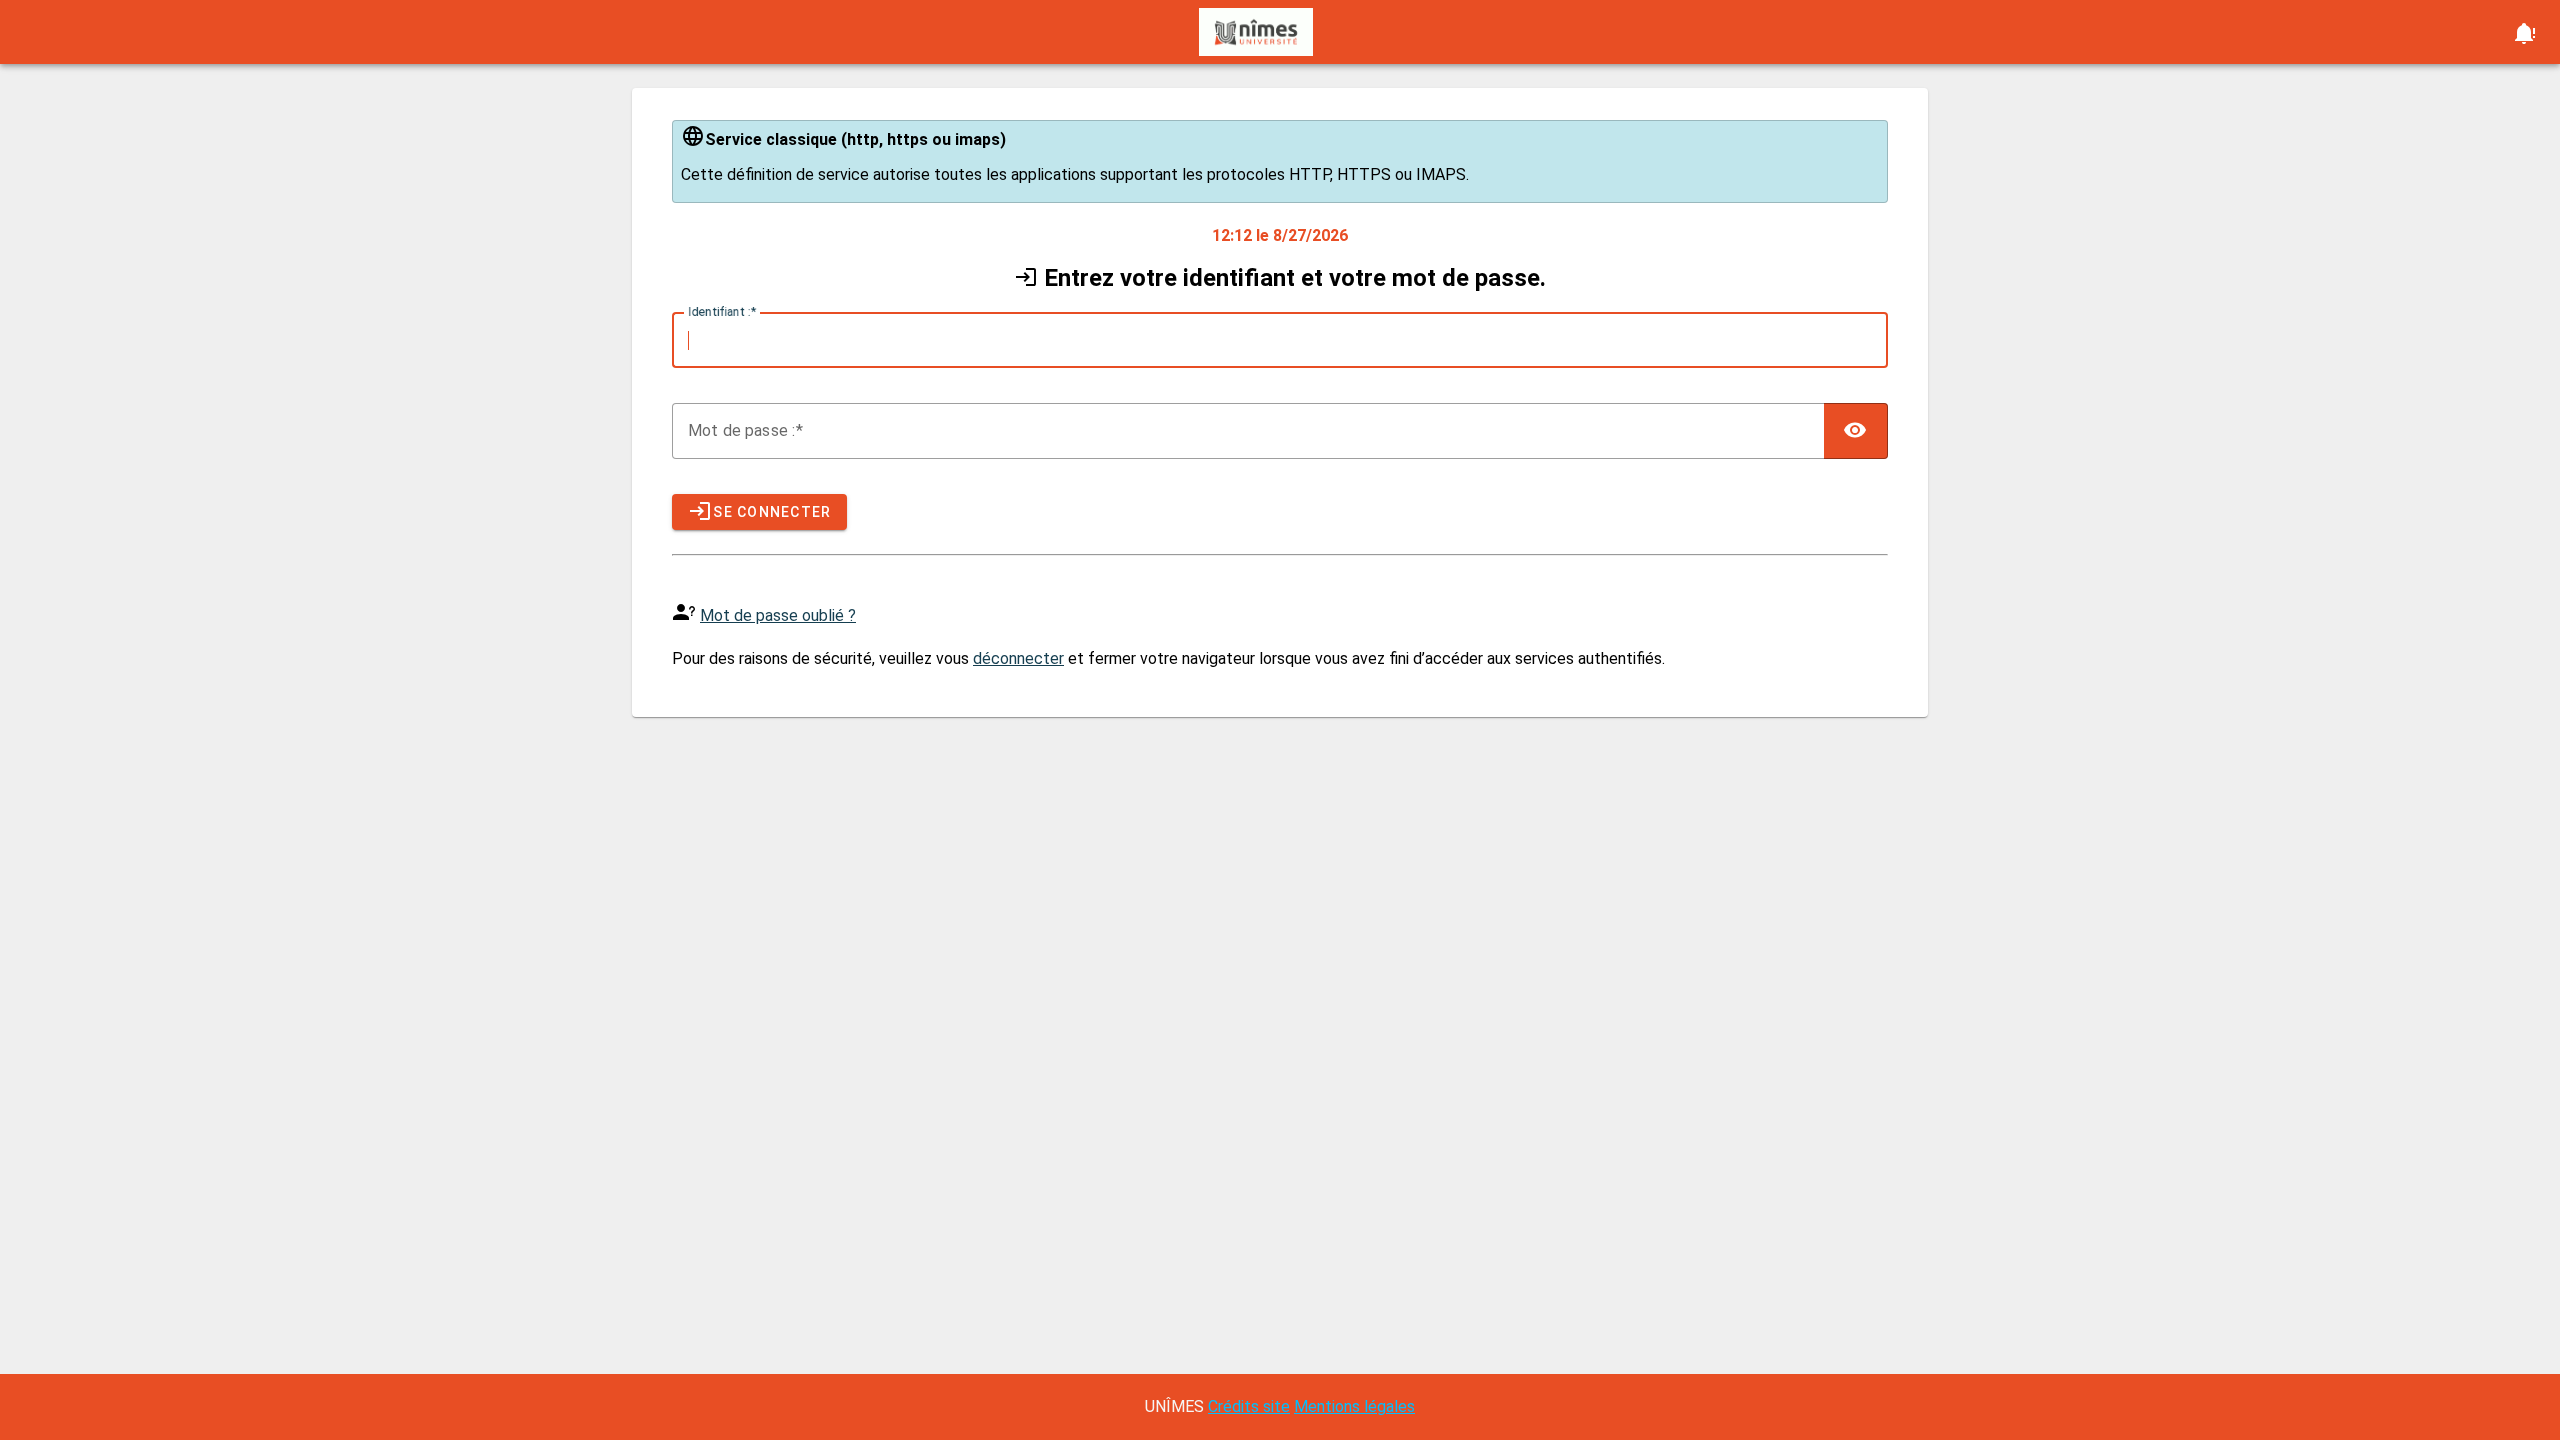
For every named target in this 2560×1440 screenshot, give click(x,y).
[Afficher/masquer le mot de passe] (1856, 431)
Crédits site (1249, 1406)
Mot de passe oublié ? (778, 615)
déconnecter (1018, 658)
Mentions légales (1354, 1406)
